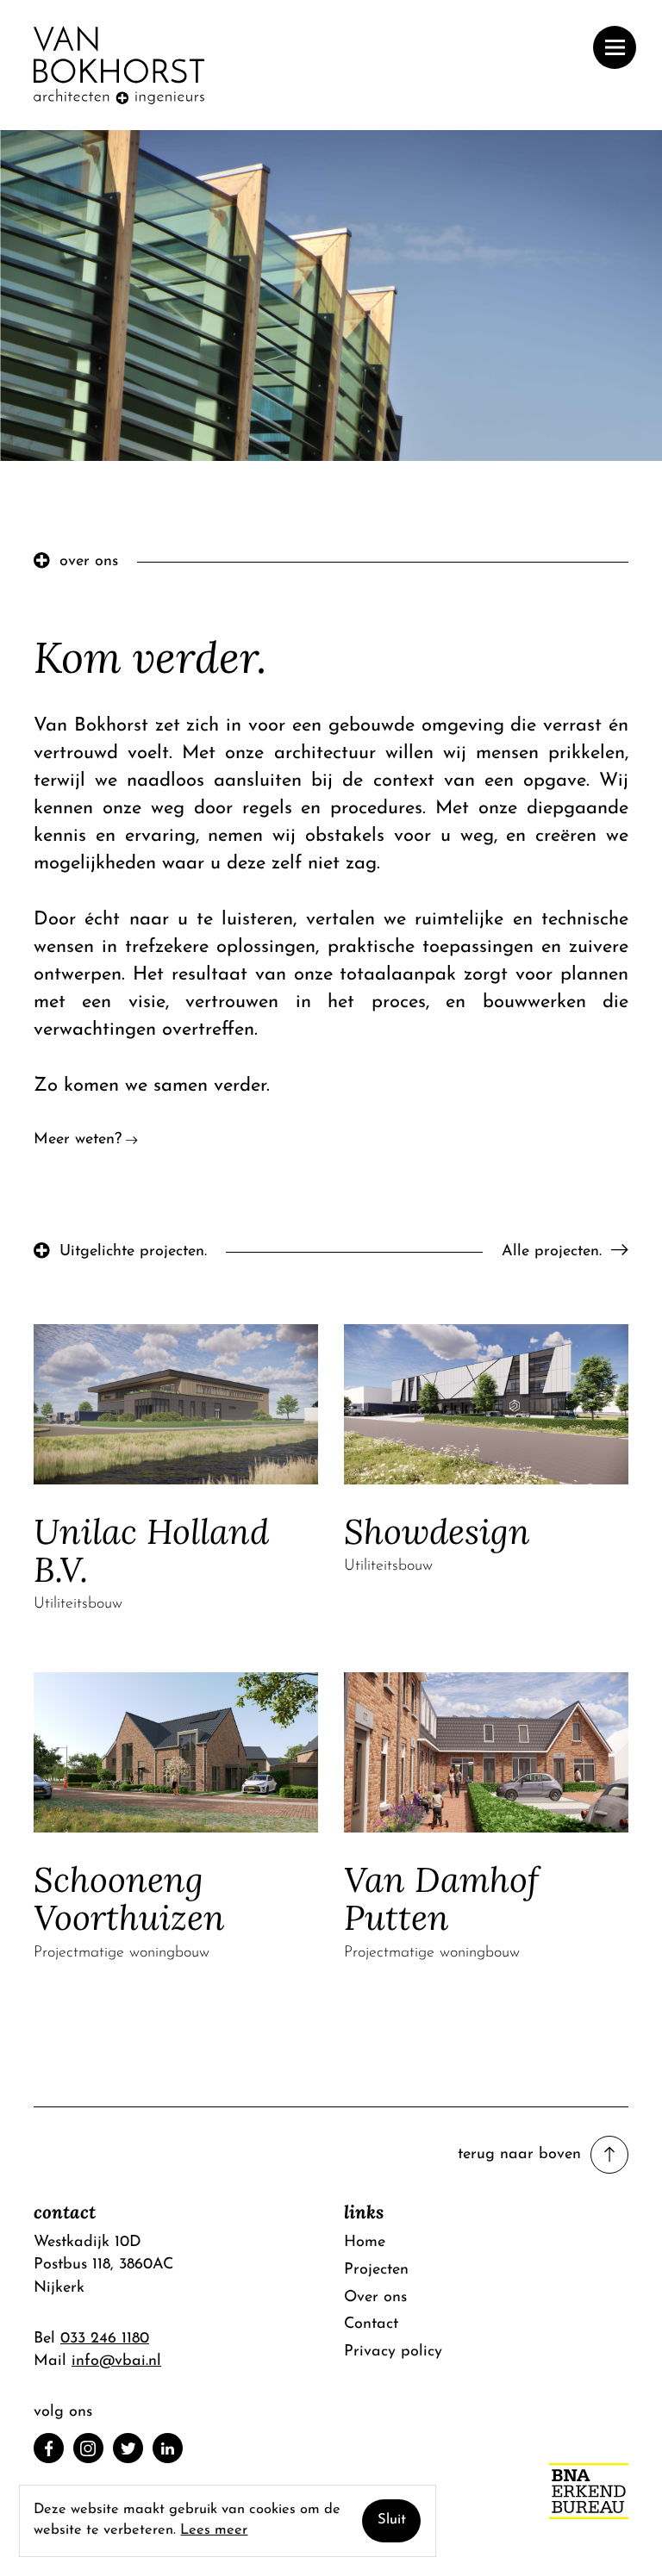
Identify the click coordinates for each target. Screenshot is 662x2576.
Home (365, 2242)
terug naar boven (519, 2154)
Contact (371, 2324)
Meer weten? (78, 1139)
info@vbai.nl (116, 2361)
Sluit (392, 2520)
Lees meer (214, 2530)
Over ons (375, 2297)
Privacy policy (393, 2352)
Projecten (376, 2270)
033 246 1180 (105, 2339)
